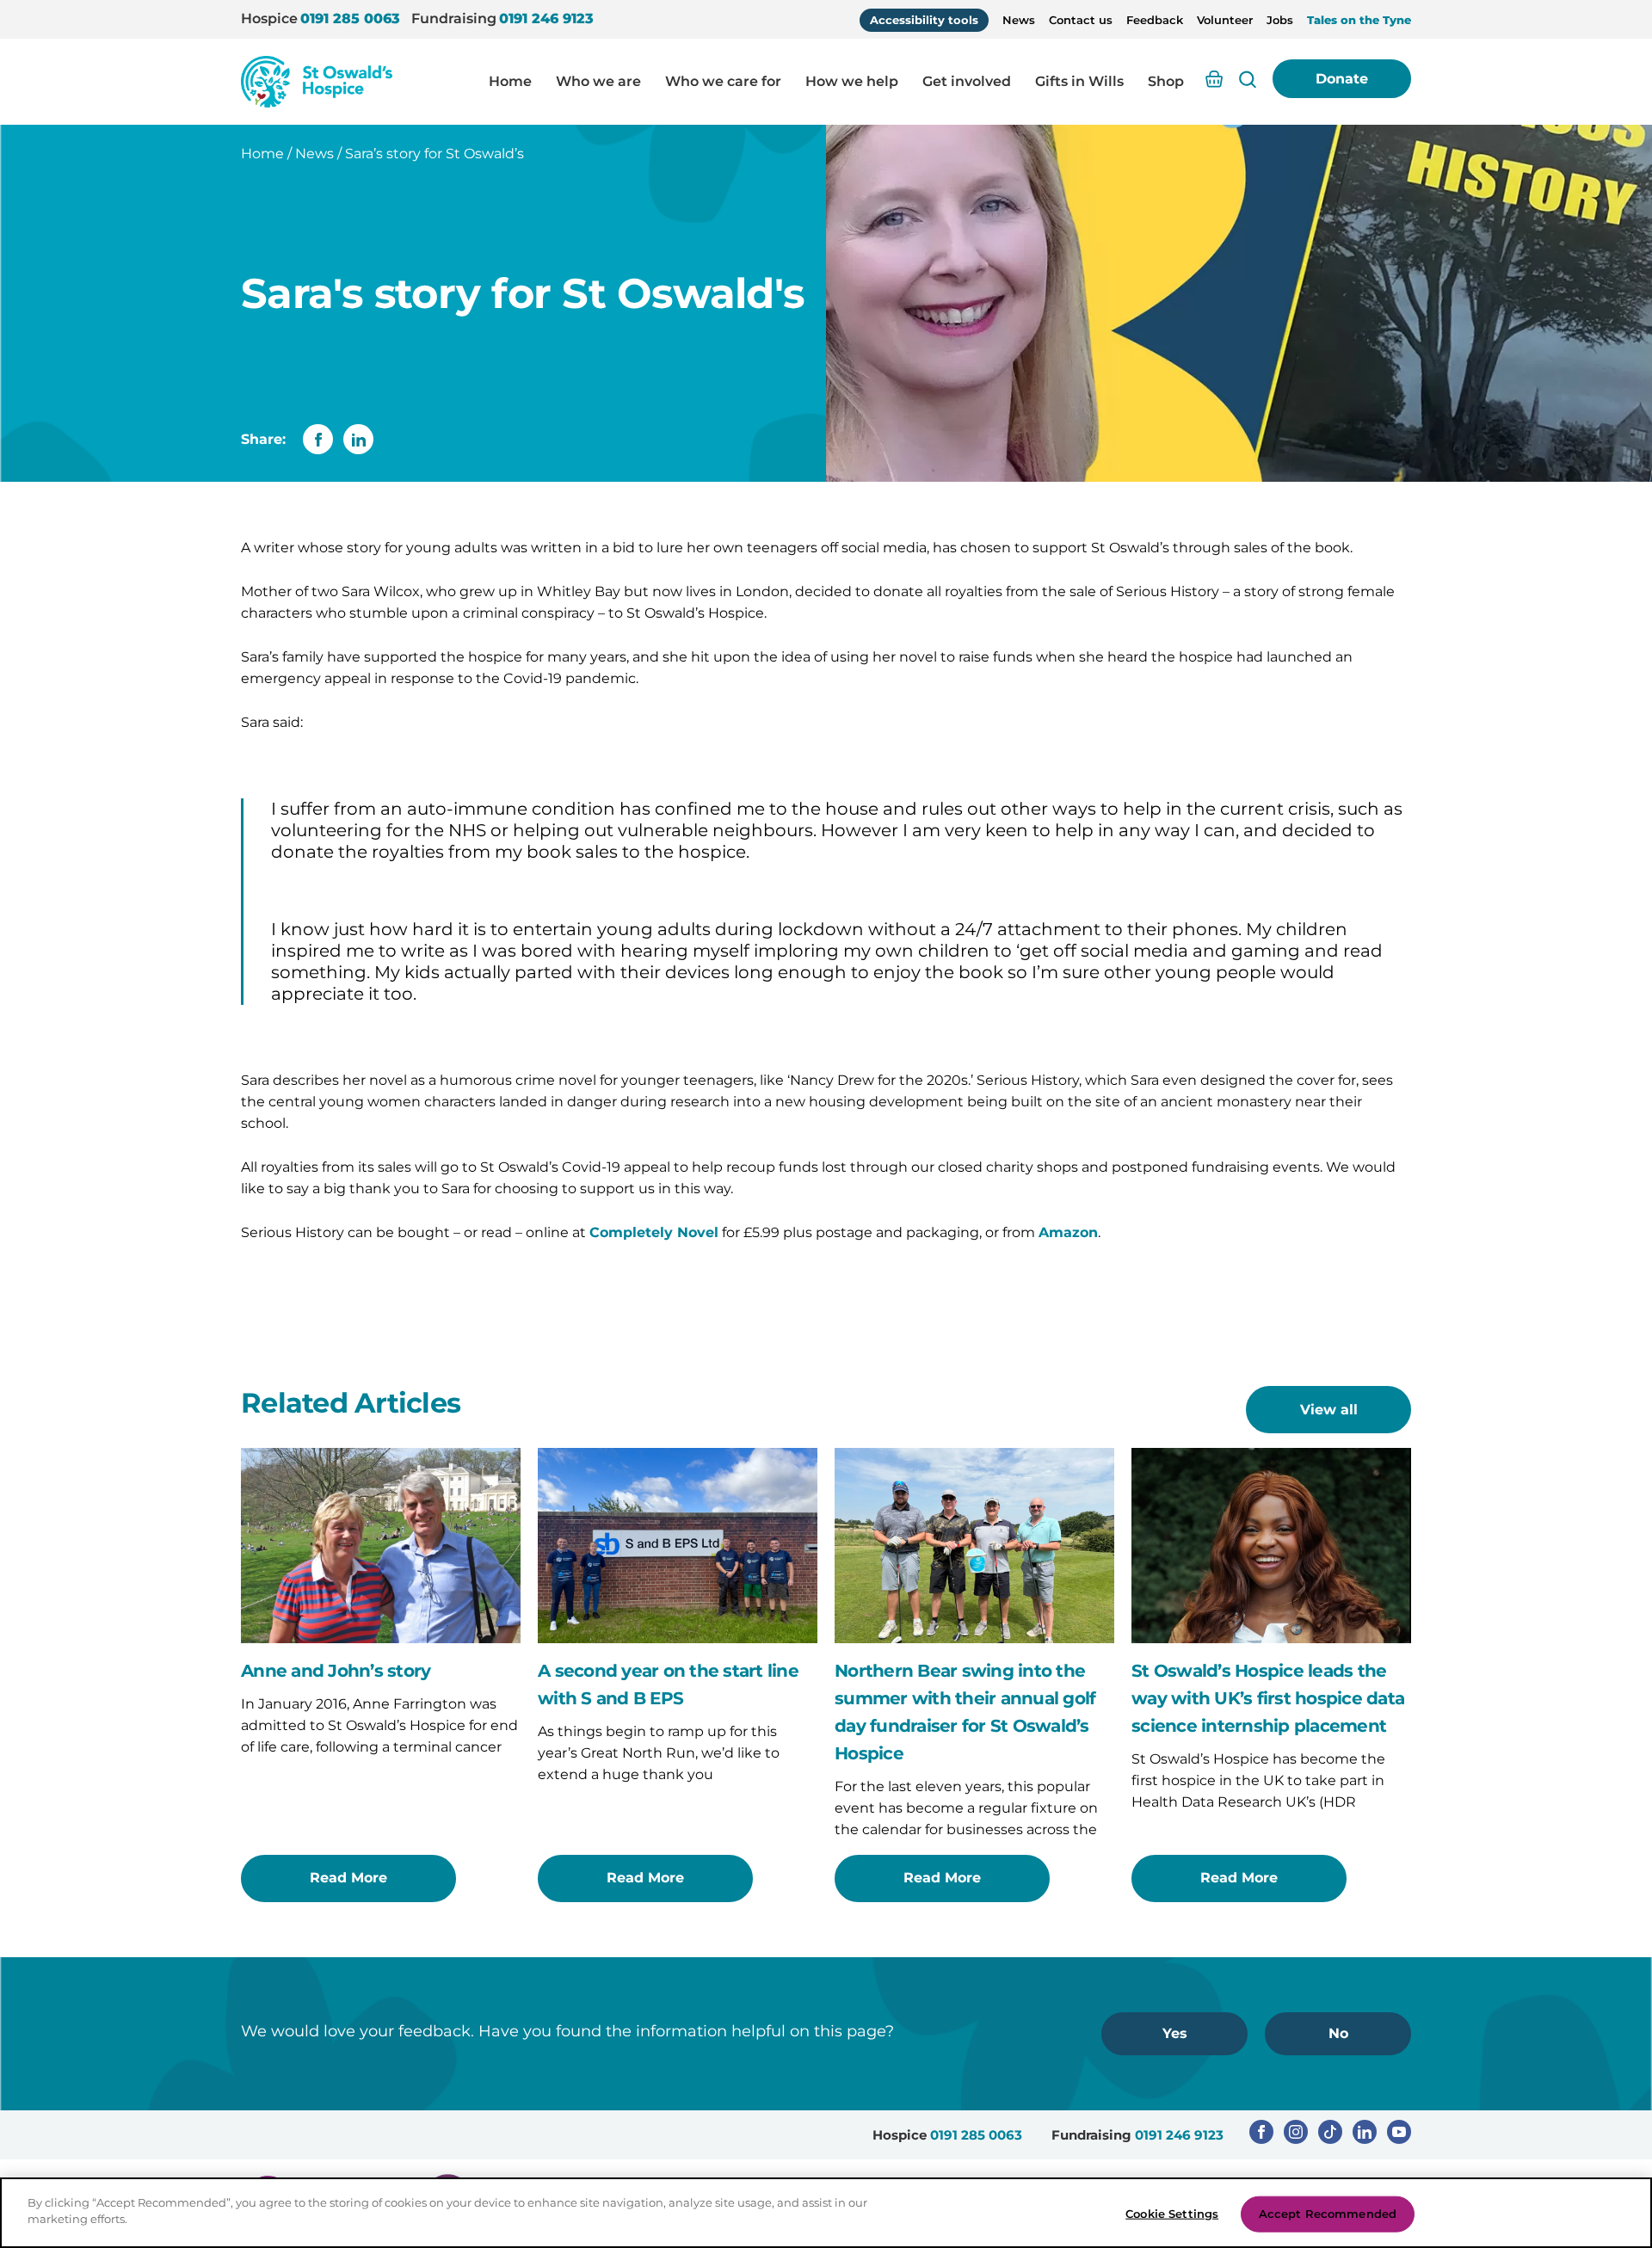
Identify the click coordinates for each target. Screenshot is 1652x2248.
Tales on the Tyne (1359, 20)
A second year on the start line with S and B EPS (668, 1684)
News (1019, 20)
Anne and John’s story (336, 1671)
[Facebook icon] (1261, 2132)
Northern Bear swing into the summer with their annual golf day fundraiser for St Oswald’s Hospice (965, 1712)
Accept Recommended (1328, 2214)
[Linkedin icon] (1365, 2132)
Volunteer (1225, 20)
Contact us (1081, 20)
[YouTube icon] (1399, 2132)
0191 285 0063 (350, 18)
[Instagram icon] (1296, 2132)
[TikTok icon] (1330, 2132)
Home (510, 81)
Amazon (1068, 1232)
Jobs (1280, 20)
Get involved (967, 81)
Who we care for (723, 81)
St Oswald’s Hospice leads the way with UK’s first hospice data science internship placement (1268, 1698)
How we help (852, 81)
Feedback (1155, 20)
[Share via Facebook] (318, 439)
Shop (1166, 81)
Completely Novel (654, 1232)
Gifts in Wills (1079, 81)
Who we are (598, 81)
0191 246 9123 (546, 18)
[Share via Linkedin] (358, 439)
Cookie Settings (1172, 2214)
